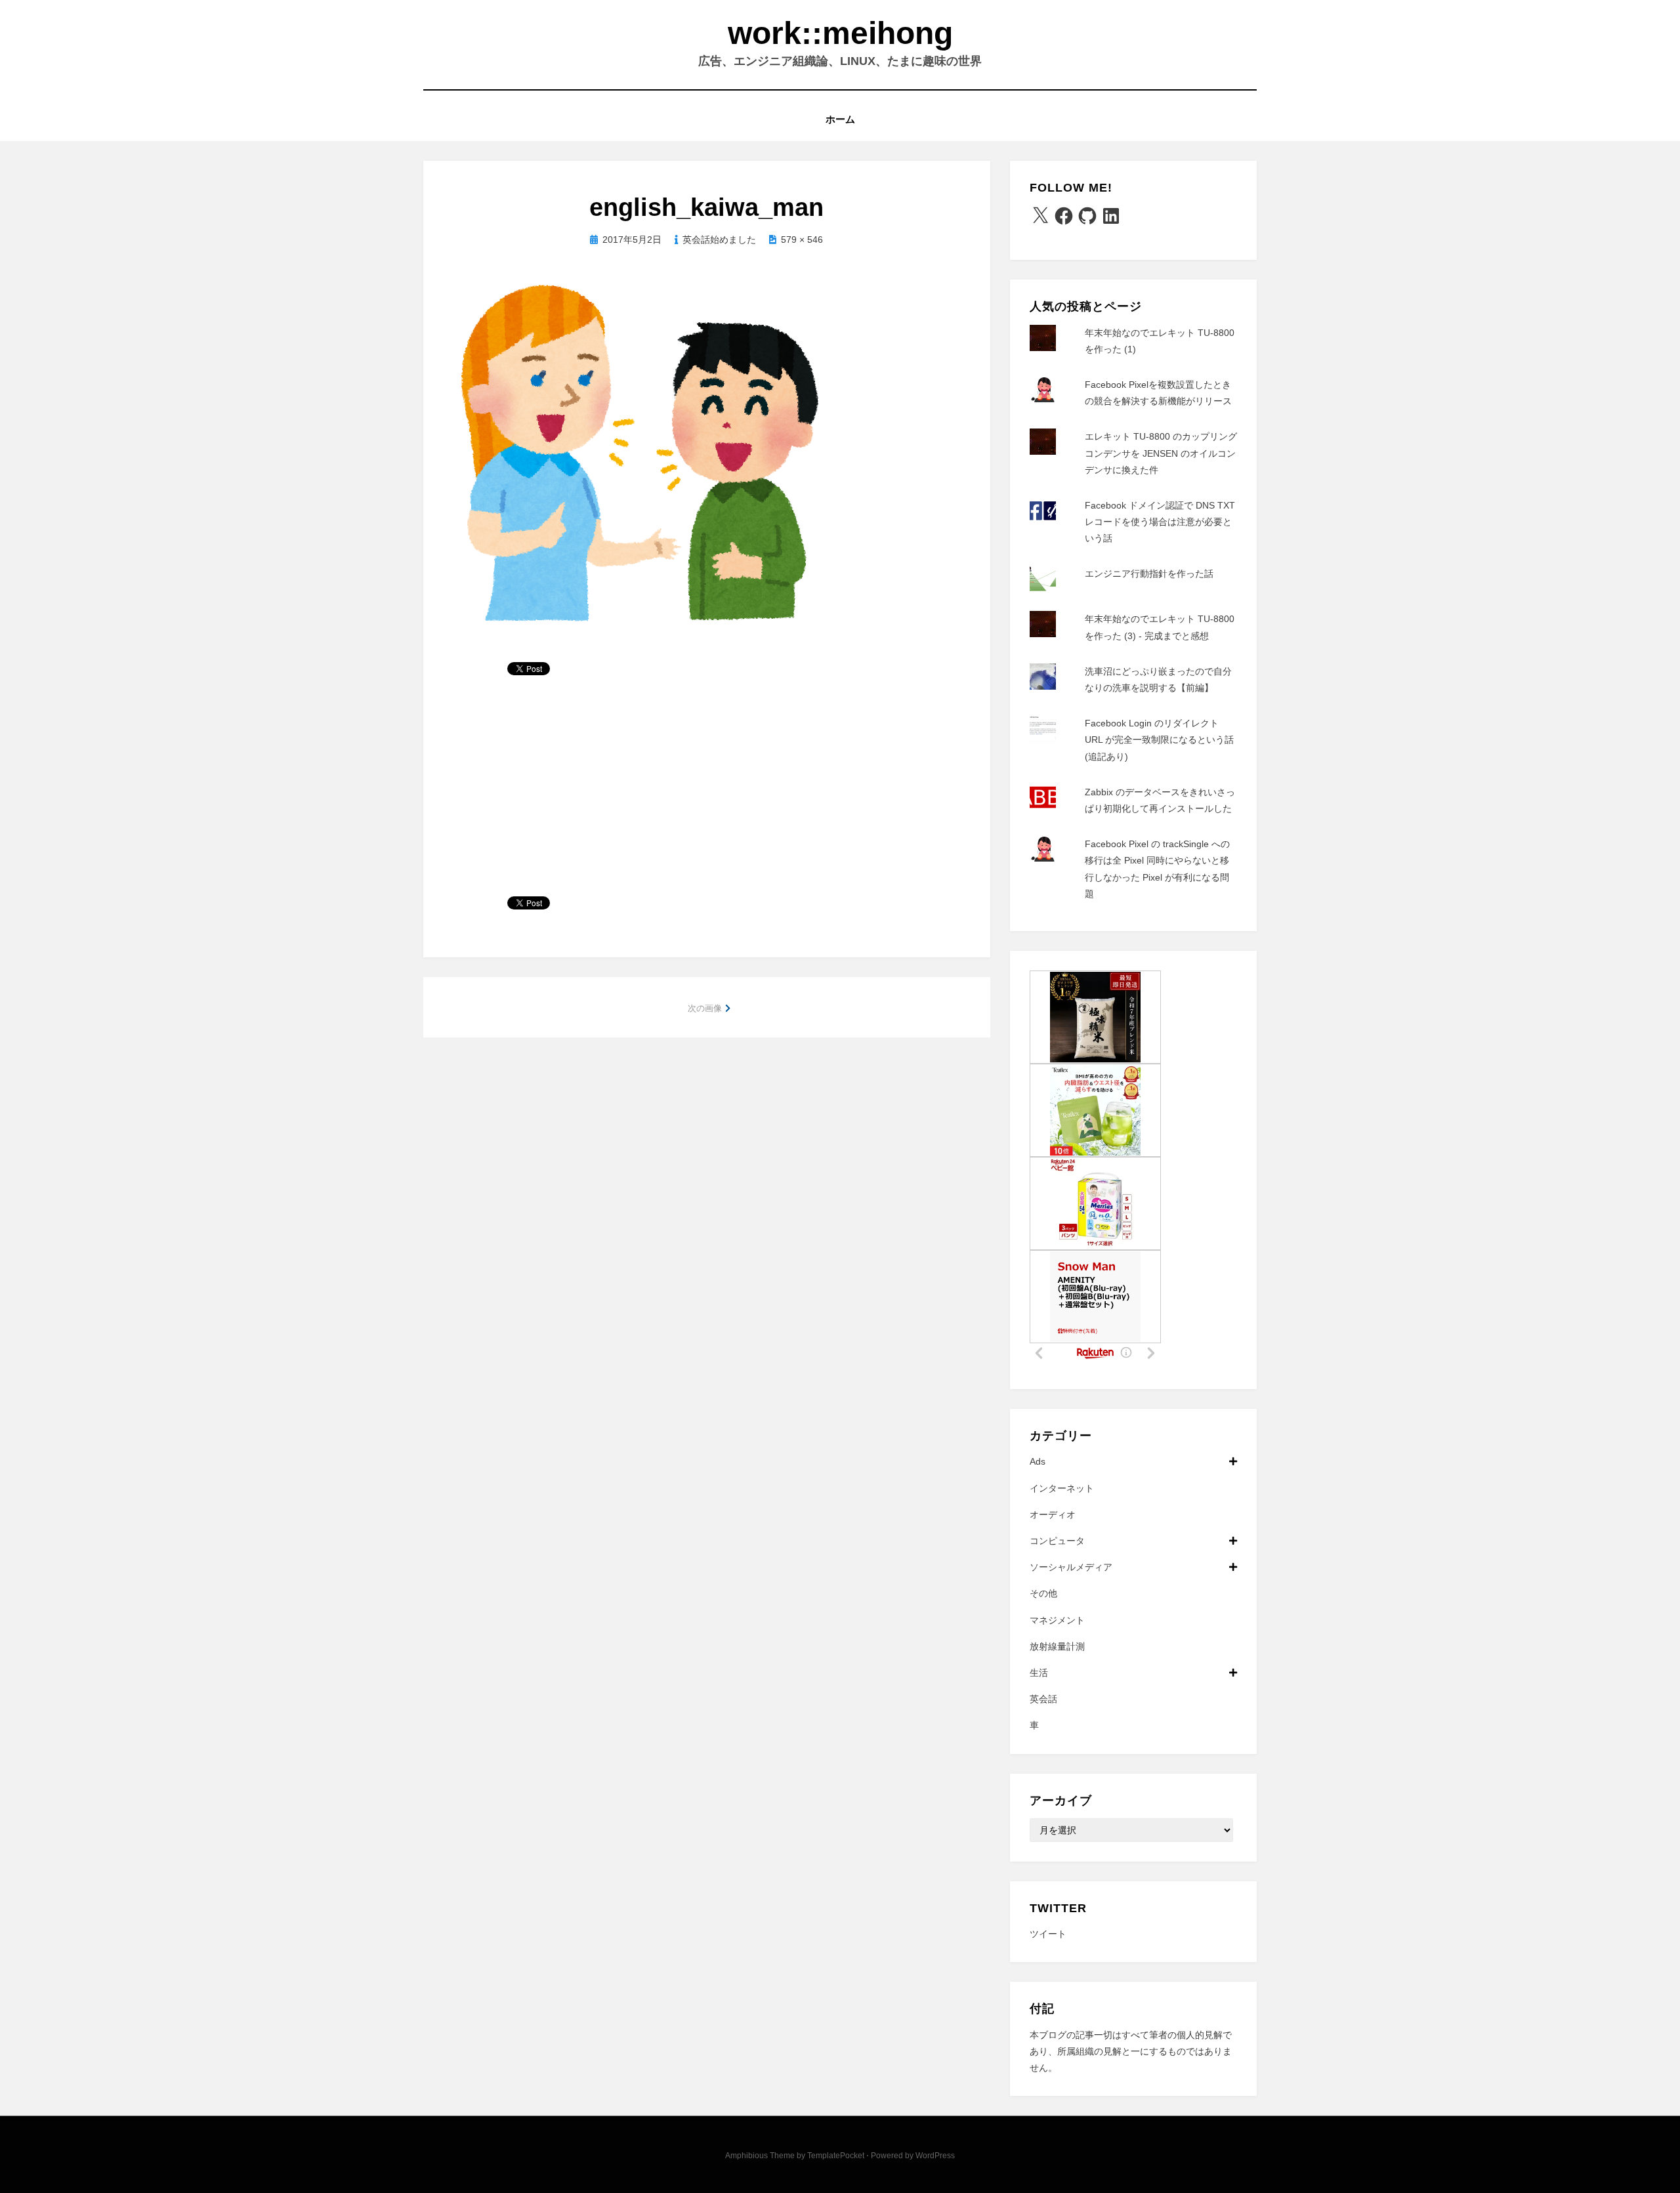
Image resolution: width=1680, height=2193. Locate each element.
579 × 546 (802, 240)
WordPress (935, 2156)
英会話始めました (719, 240)
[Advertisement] (707, 791)
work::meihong (840, 33)
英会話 (1043, 1699)
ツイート (1048, 1934)
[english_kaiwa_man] (643, 456)
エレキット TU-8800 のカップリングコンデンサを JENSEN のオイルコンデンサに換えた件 (1161, 453)
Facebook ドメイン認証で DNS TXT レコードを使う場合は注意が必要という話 (1160, 522)
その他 (1043, 1593)
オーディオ (1053, 1514)
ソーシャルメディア (1071, 1567)
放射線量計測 (1057, 1646)
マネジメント (1057, 1620)
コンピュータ (1057, 1541)
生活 (1039, 1673)
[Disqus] (707, 1222)
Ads (1038, 1461)
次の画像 (705, 1008)
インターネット (1062, 1488)
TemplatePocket (836, 2156)
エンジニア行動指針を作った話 (1149, 574)
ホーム (840, 119)
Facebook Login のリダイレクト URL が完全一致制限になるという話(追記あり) (1159, 740)
